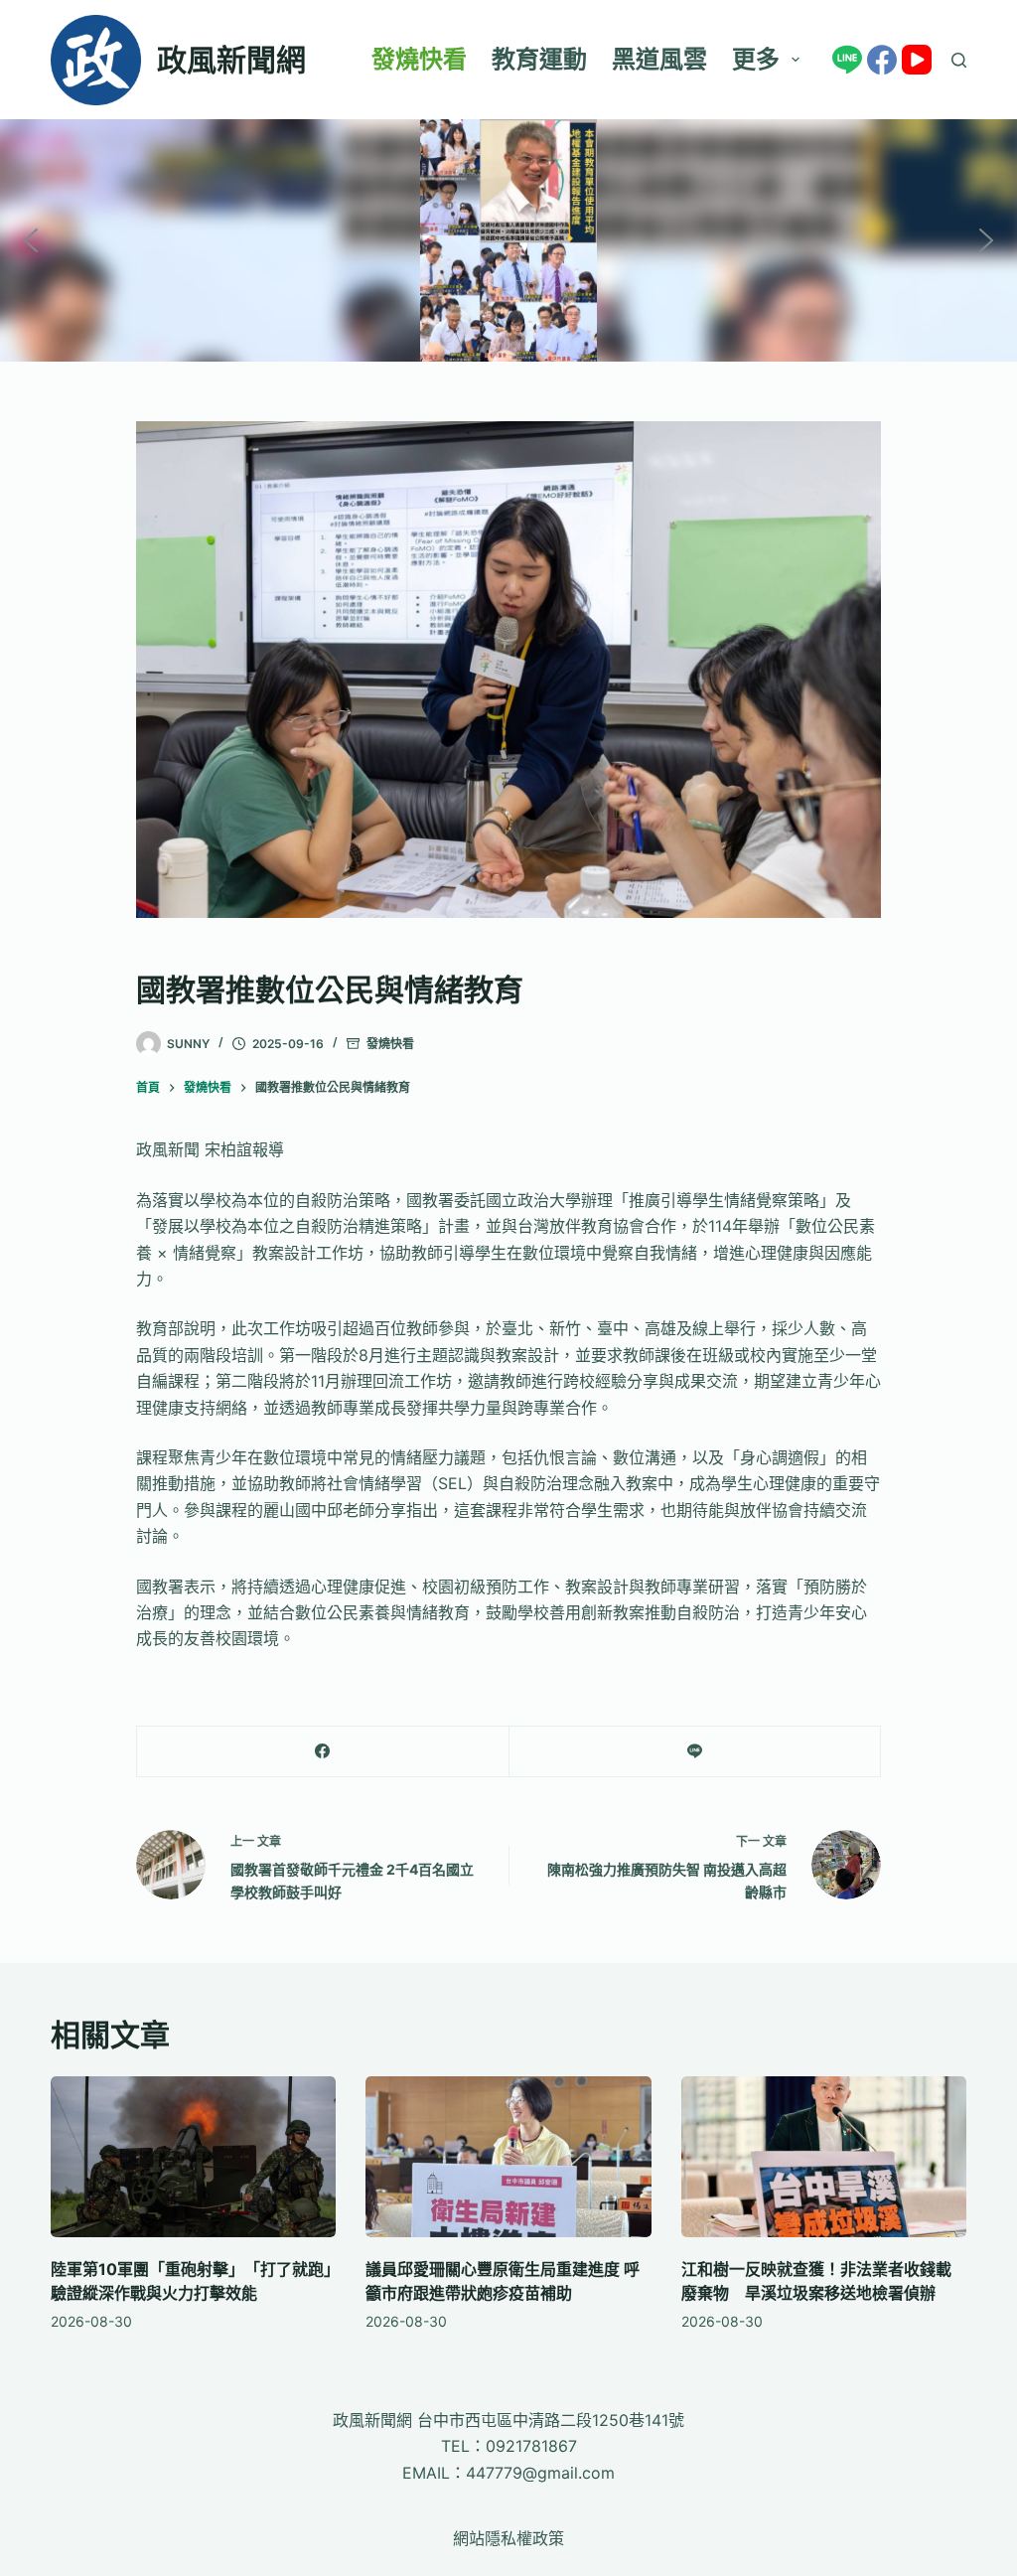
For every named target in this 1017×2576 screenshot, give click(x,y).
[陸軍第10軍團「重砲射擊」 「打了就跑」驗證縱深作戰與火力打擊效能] (193, 2157)
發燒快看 (419, 59)
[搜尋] (959, 60)
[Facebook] (882, 60)
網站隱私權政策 (508, 2538)
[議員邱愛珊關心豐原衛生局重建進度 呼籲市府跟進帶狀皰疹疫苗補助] (508, 2157)
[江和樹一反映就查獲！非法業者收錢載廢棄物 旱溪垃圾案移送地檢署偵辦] (824, 2157)
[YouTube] (917, 60)
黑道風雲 (659, 59)
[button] (31, 240)
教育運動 (539, 59)
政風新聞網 (231, 60)
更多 (756, 59)
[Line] (847, 60)
